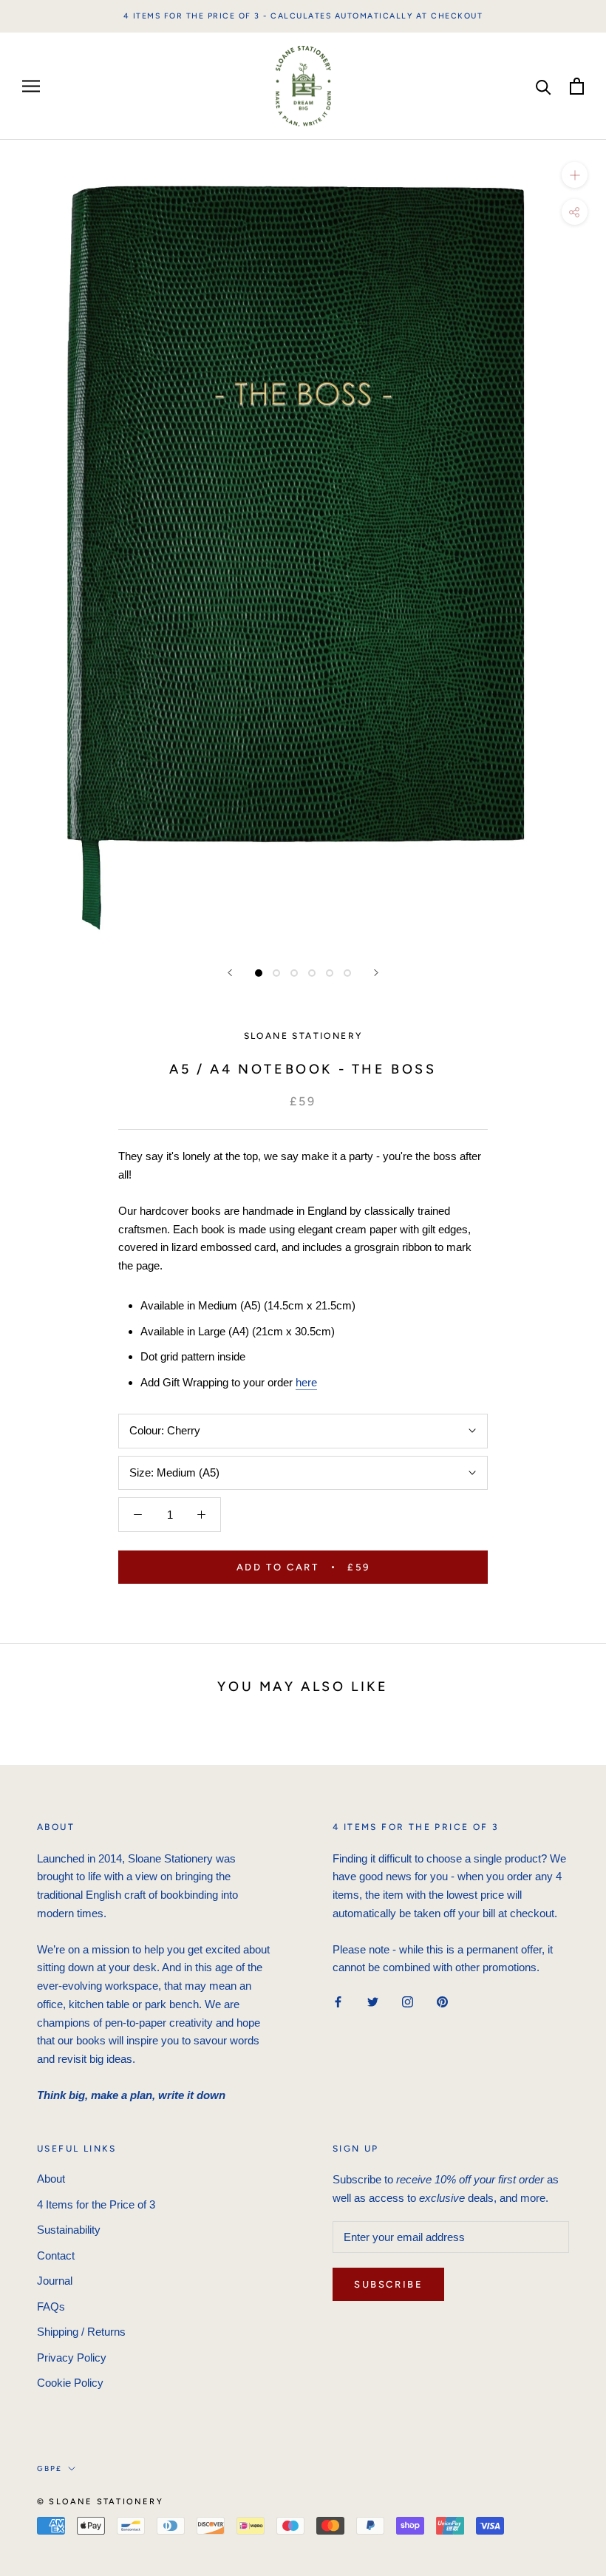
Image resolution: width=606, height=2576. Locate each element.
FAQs (51, 2306)
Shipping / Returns (81, 2332)
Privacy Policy (72, 2358)
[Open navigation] (31, 87)
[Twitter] (373, 2001)
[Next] (376, 973)
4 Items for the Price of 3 (96, 2204)
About (51, 2179)
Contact (56, 2255)
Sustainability (69, 2230)
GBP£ (50, 2468)
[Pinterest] (442, 2001)
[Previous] (230, 973)
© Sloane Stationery (100, 2502)
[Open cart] (577, 86)
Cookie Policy (70, 2383)
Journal (55, 2281)
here (306, 1382)
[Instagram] (408, 2001)
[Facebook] (338, 2001)
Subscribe (388, 2284)
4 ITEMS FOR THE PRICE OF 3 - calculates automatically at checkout (303, 16)
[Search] (544, 86)
